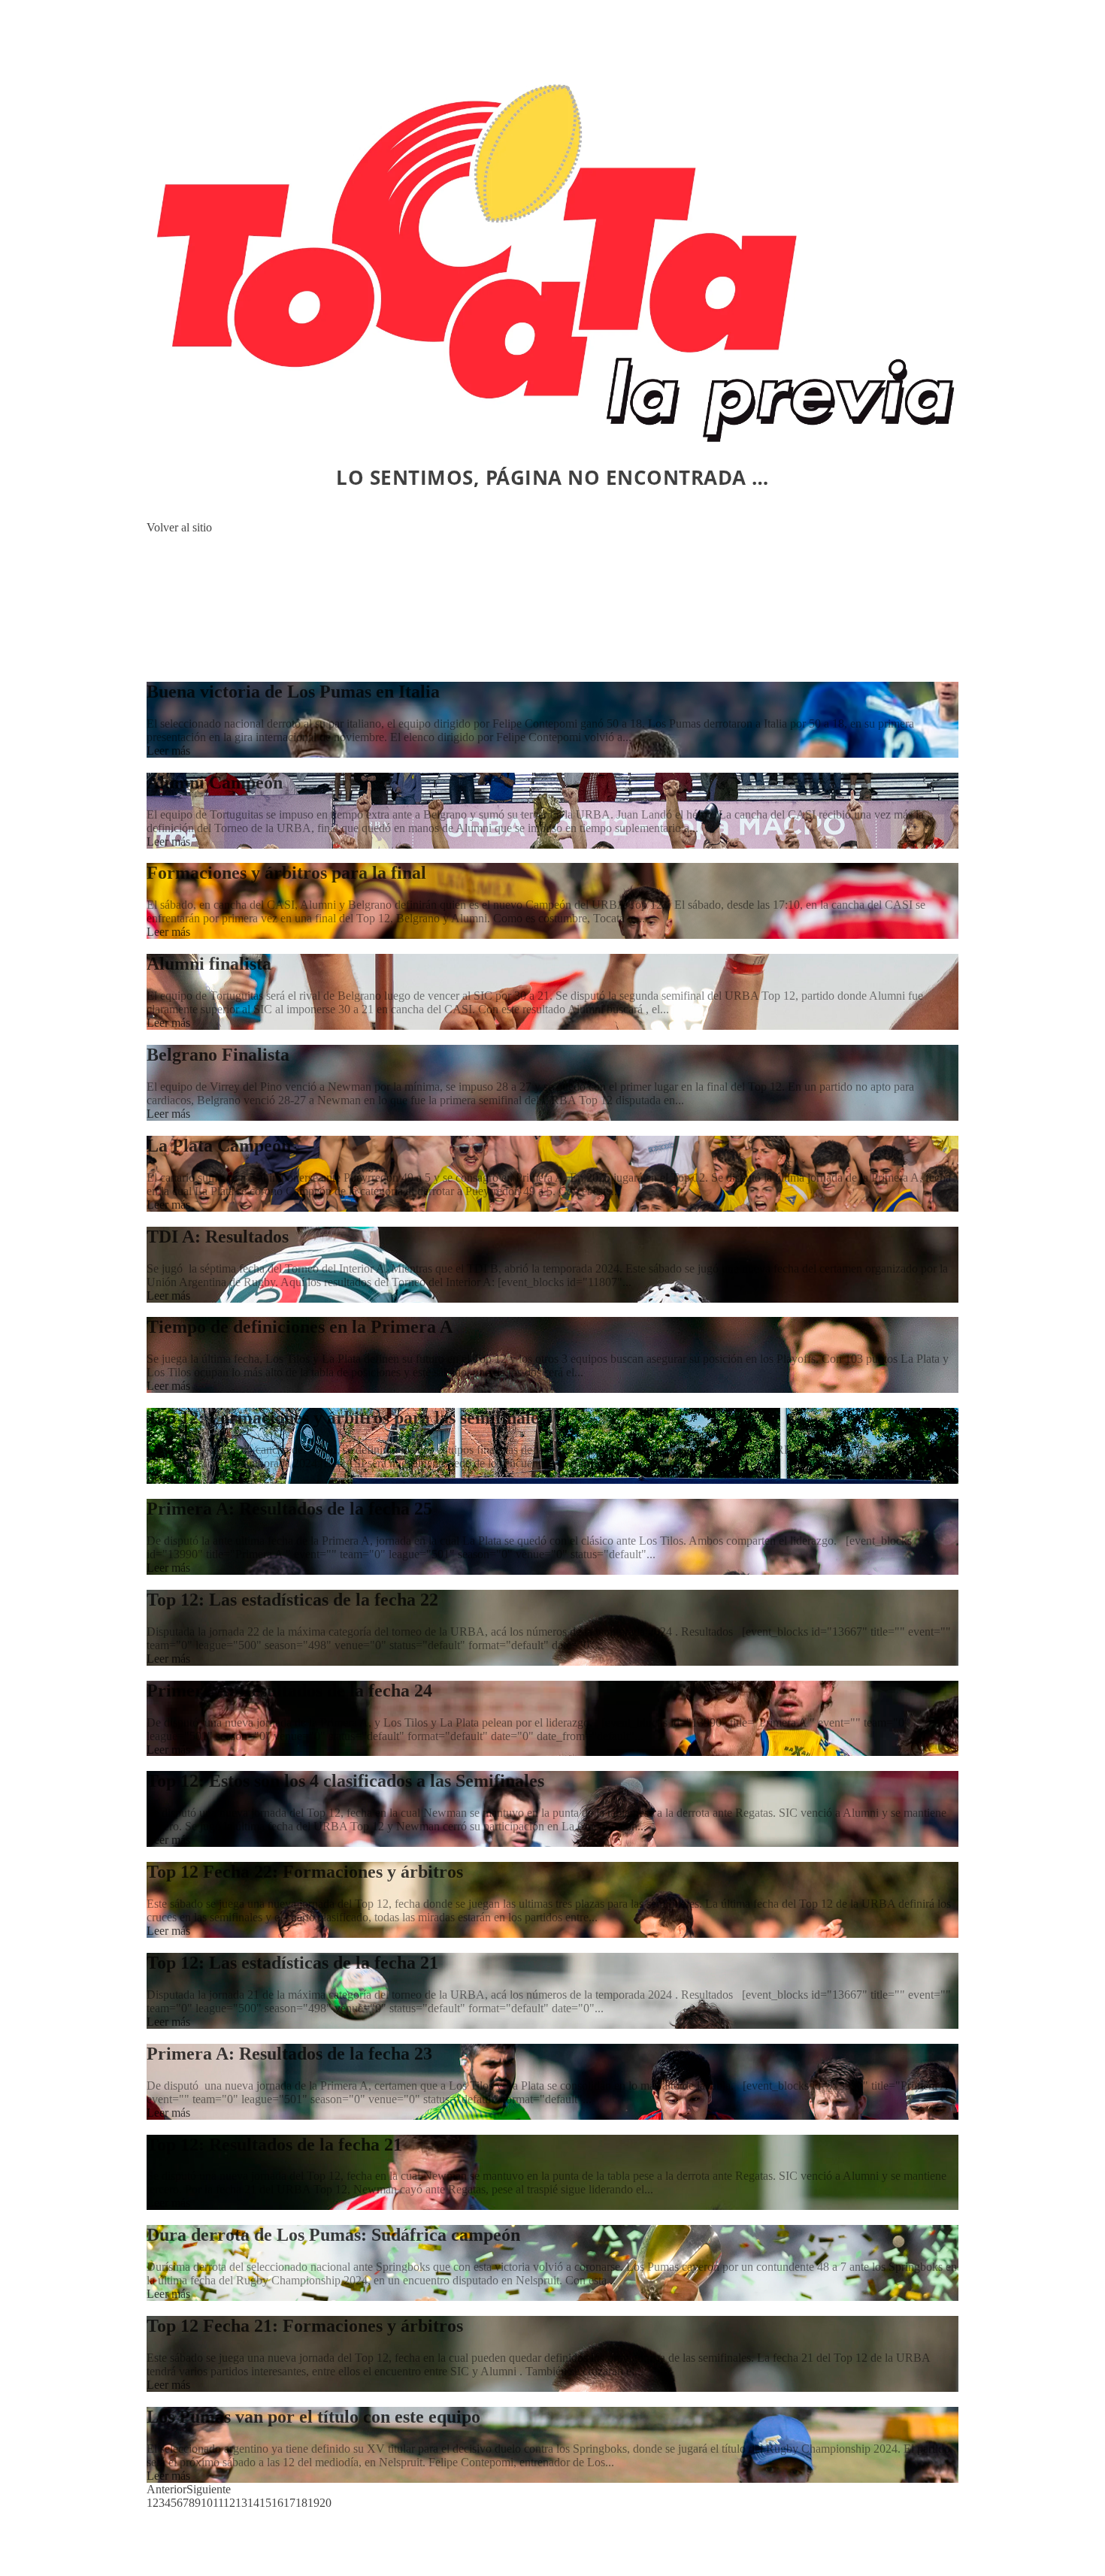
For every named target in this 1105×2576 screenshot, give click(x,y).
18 (301, 2503)
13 (241, 2503)
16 (277, 2503)
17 (289, 2503)
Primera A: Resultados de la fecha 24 (289, 1691)
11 (218, 2503)
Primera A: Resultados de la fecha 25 (289, 1509)
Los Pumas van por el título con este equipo (313, 2417)
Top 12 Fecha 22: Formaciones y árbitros (305, 1872)
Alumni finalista (209, 964)
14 (253, 2503)
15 (265, 2503)
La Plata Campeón (219, 1146)
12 (229, 2503)
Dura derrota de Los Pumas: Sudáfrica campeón (333, 2235)
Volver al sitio (179, 527)
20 (325, 2503)
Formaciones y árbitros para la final (286, 873)
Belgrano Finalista (218, 1055)
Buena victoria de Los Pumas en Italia (293, 692)
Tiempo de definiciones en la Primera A (300, 1327)
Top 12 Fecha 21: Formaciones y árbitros (305, 2326)
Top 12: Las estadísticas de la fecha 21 (292, 1963)
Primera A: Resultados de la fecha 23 (289, 2054)
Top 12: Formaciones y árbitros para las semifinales (346, 1418)
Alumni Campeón (215, 782)
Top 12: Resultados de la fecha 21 (274, 2145)
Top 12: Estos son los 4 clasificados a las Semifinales (345, 1781)
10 (207, 2503)
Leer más (168, 751)
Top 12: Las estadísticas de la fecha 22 (292, 1600)
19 (313, 2503)
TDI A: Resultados (218, 1237)
